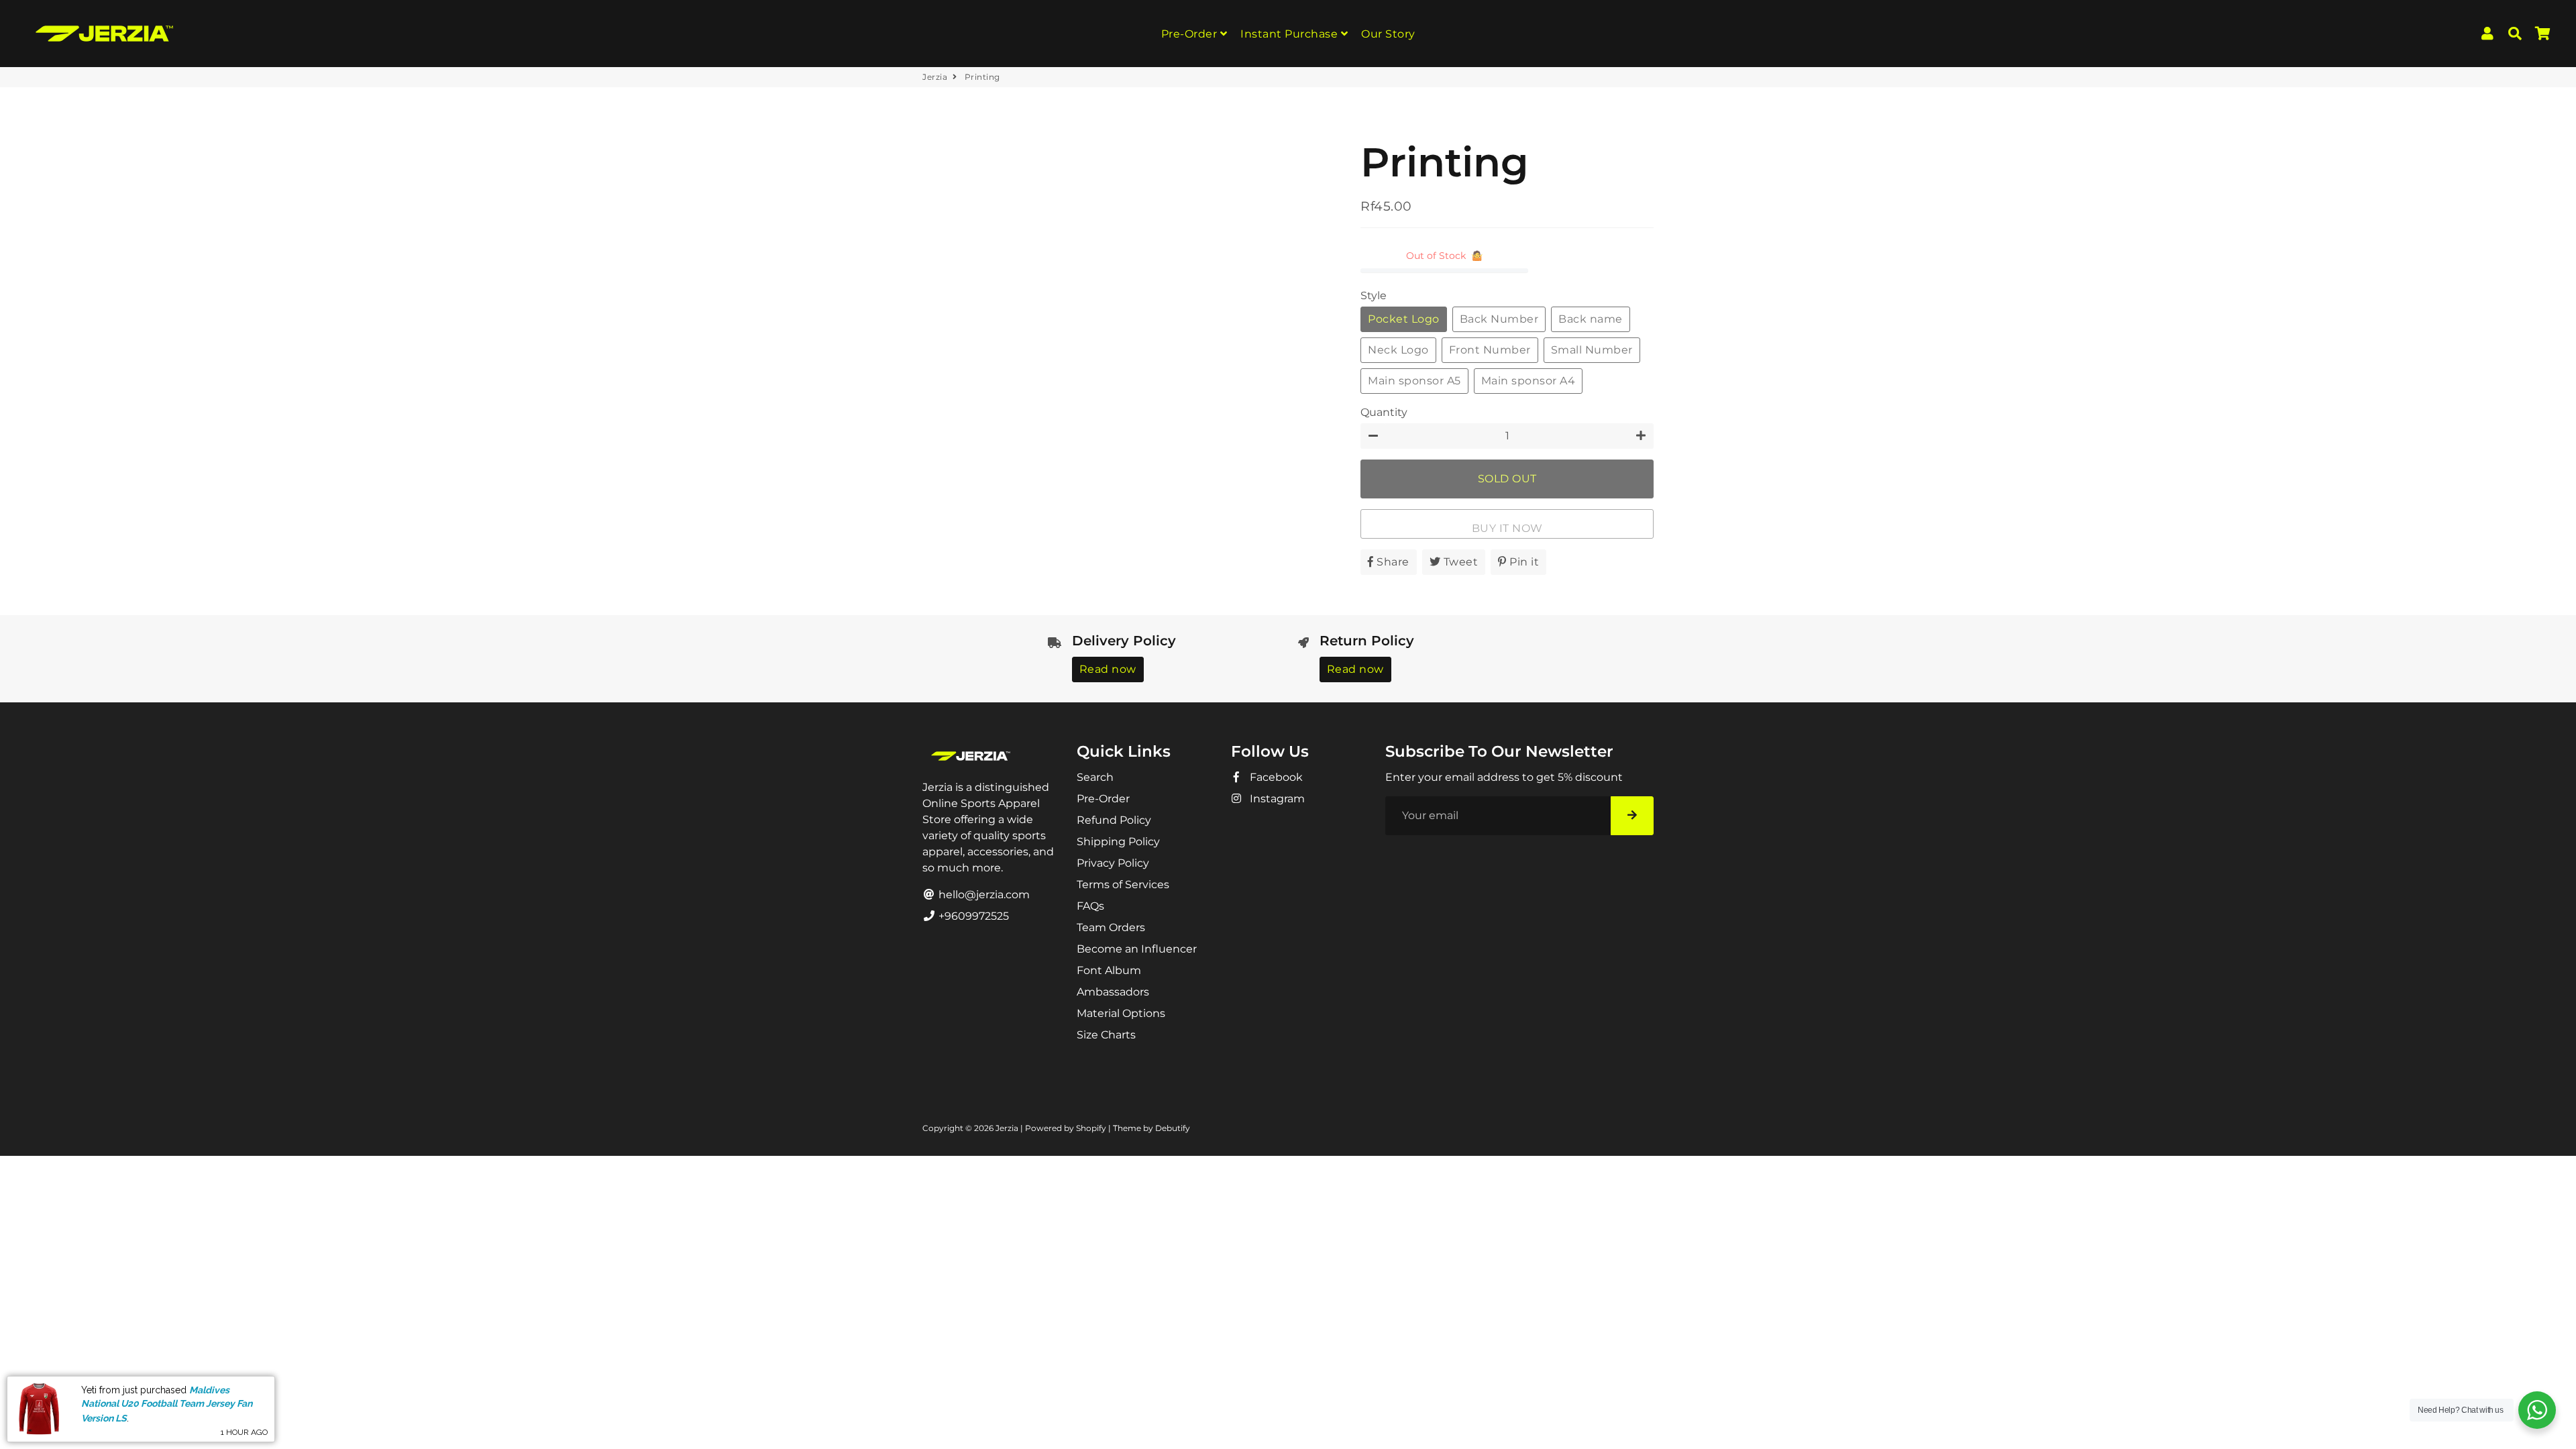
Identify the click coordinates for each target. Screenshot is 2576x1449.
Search (1095, 777)
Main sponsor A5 (1414, 381)
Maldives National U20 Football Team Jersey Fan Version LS (167, 1404)
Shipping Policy (1118, 842)
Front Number (1490, 350)
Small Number (1592, 350)
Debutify (1173, 1128)
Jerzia (935, 77)
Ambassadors (1113, 992)
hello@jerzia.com (983, 895)
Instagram (1276, 799)
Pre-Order (1191, 34)
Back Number (1499, 319)
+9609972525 (972, 916)
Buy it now (1507, 528)
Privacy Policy (1113, 863)
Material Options (1121, 1013)
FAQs (1090, 906)
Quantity (1384, 412)
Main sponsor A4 (1528, 381)
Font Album (1109, 970)
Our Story (1388, 34)
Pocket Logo (1404, 319)
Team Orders (1111, 927)
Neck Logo (1398, 350)
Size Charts (1106, 1035)
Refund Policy (1114, 820)
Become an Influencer (1137, 949)
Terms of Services (1123, 884)
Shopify (1091, 1128)
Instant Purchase (1291, 34)
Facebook (1275, 777)
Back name (1591, 319)
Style (1374, 296)
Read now (1108, 669)
